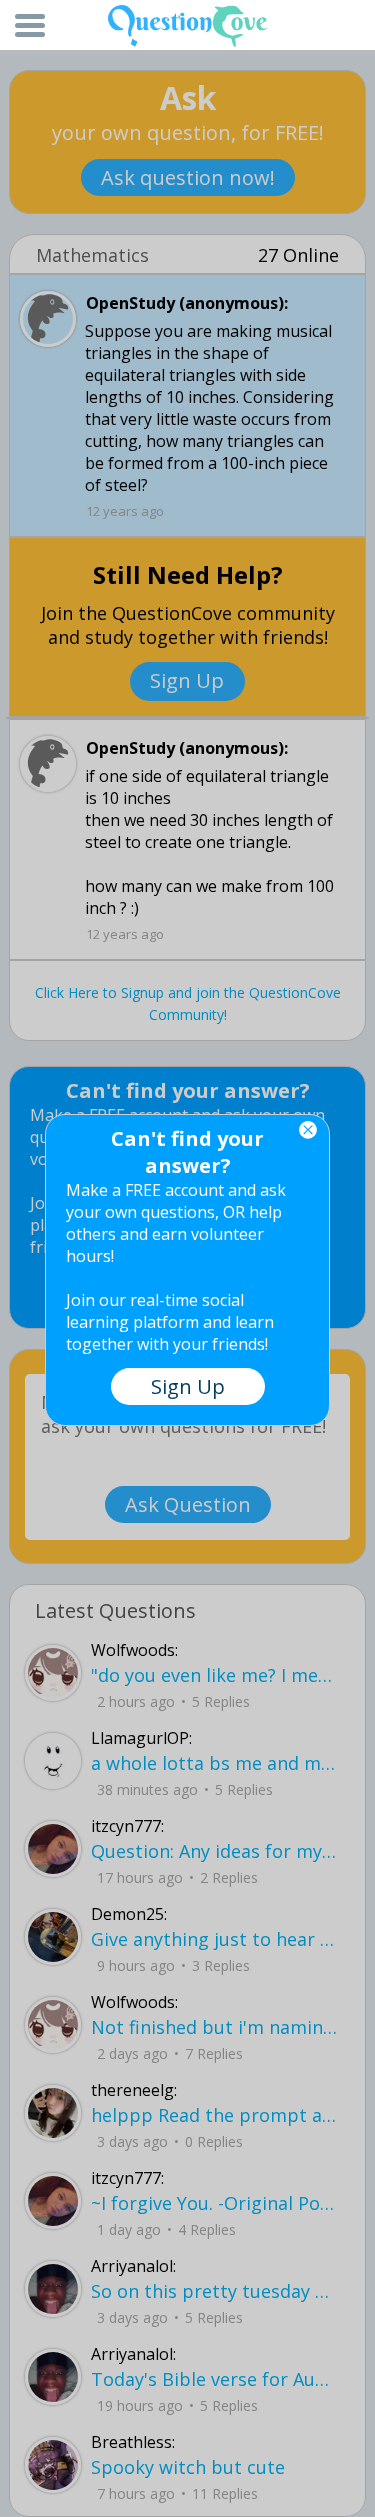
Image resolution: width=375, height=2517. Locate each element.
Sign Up (188, 1386)
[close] (308, 1130)
